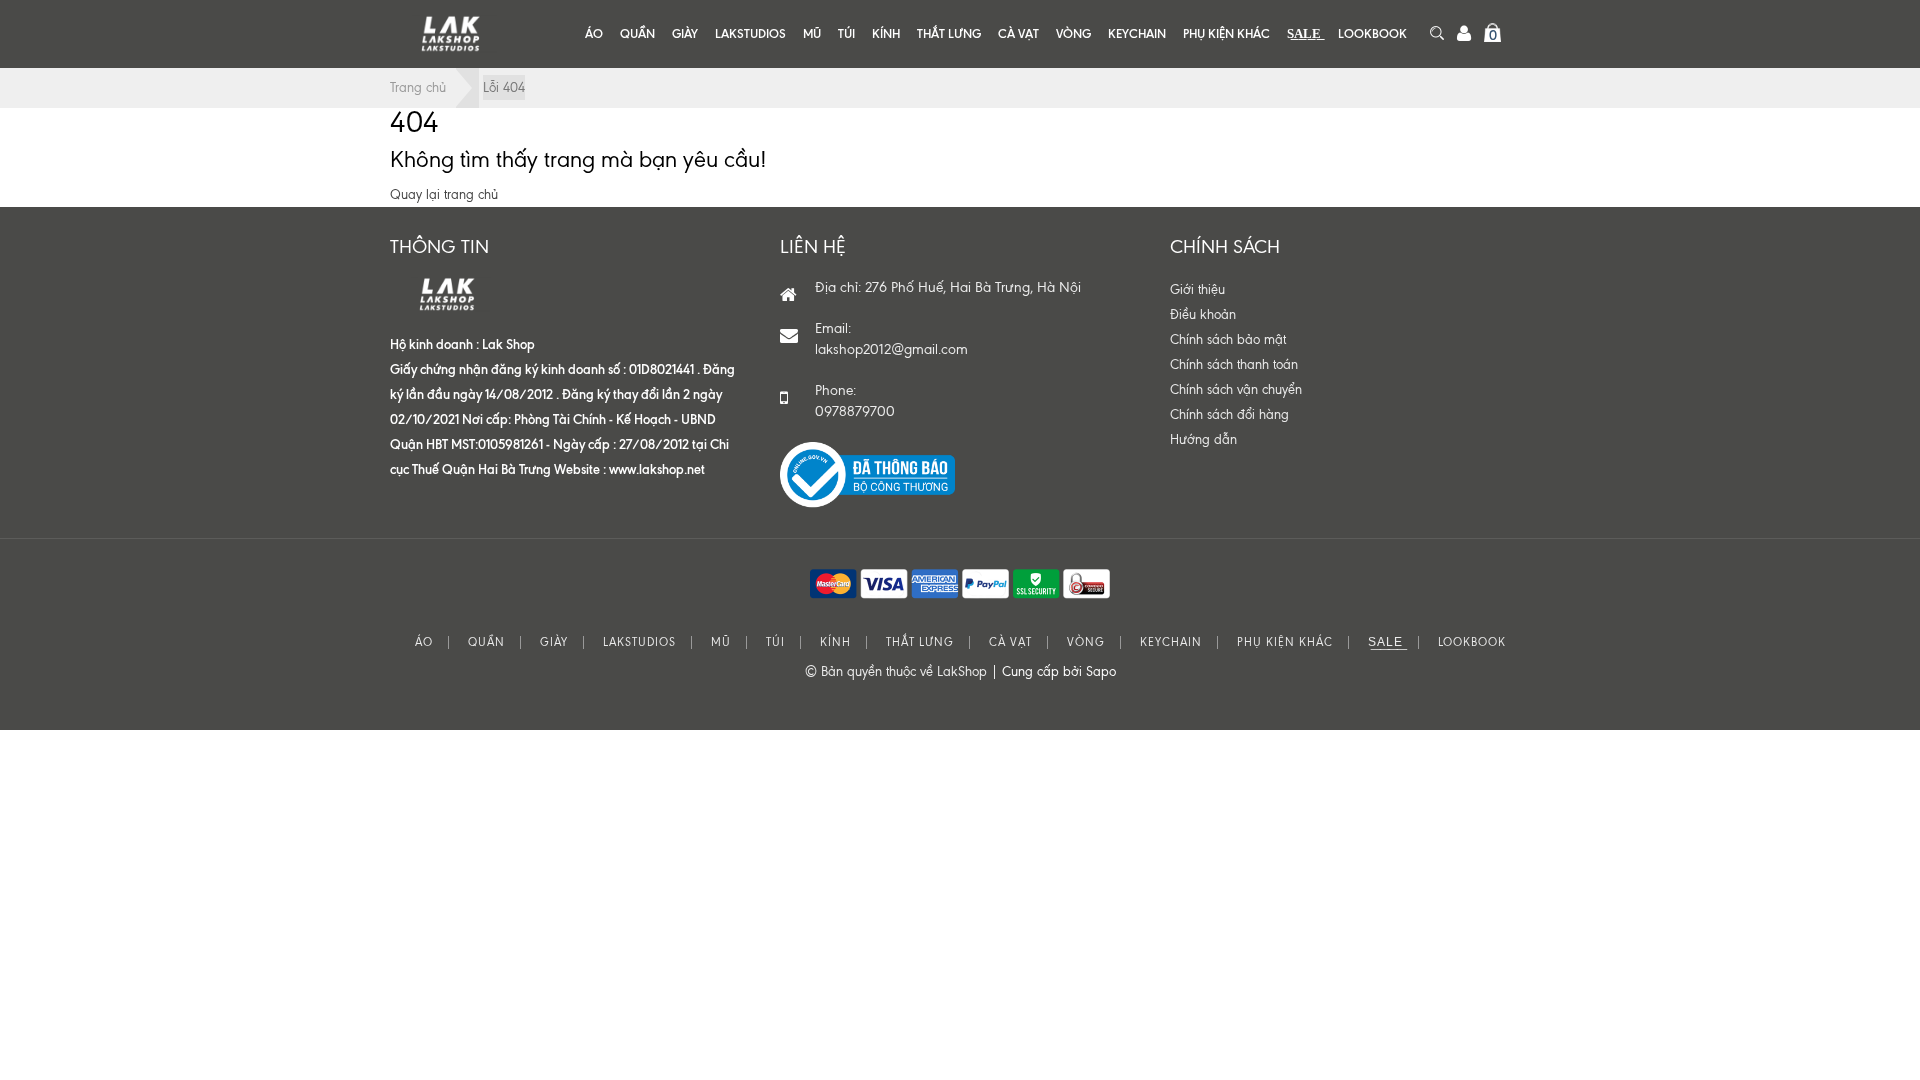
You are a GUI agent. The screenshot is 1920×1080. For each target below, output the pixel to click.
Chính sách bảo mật (1228, 339)
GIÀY (685, 33)
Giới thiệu (1197, 289)
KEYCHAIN (1137, 33)
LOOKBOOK (1372, 33)
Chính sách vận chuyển (1236, 389)
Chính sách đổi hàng (1229, 414)
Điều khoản (1203, 314)
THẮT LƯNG (949, 33)
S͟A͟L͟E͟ (1304, 33)
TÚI (846, 33)
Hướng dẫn (1203, 439)
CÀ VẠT (1018, 33)
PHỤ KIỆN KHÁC (1226, 33)
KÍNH (886, 33)
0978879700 (855, 411)
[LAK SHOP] (450, 33)
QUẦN (637, 33)
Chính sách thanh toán (1234, 364)
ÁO (594, 33)
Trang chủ (418, 87)
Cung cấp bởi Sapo (1059, 671)
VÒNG (1073, 33)
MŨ (812, 33)
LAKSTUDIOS (750, 33)
